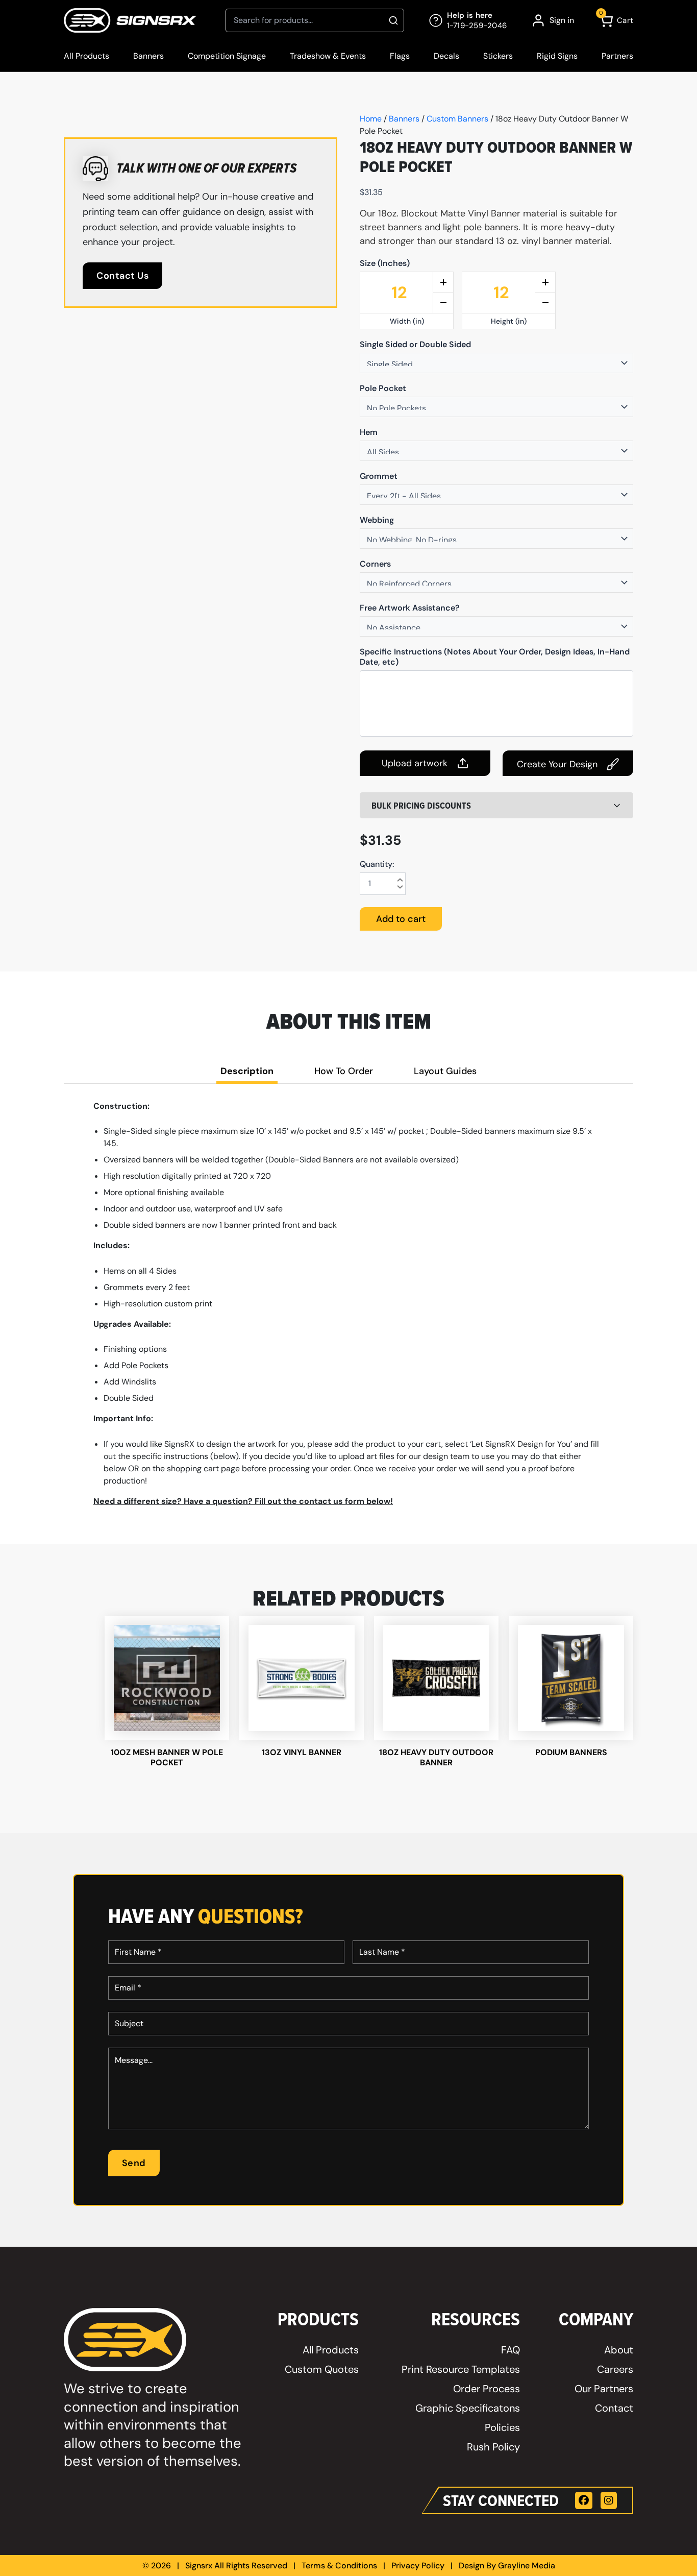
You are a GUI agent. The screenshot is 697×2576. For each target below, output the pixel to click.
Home (371, 119)
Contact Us (122, 276)
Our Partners (604, 2389)
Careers (615, 2369)
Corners (375, 564)
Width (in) (407, 321)
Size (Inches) (385, 263)
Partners (617, 56)
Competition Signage (227, 56)
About (619, 2350)
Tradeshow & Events (328, 56)
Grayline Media (527, 2566)
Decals (446, 56)
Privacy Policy (418, 2566)
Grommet (379, 476)
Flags (400, 56)
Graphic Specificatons (468, 2408)
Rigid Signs (557, 56)
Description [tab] (247, 1071)
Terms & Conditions (339, 2566)
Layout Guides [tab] (445, 1071)
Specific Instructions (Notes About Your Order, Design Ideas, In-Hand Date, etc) (495, 657)
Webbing (377, 520)
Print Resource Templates (461, 2369)
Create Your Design (557, 764)
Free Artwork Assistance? (410, 608)
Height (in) (509, 321)
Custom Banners (457, 119)
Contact (614, 2408)
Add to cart (401, 919)
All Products (86, 56)
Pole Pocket (383, 388)
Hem (369, 432)
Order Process (487, 2389)
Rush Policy (493, 2447)
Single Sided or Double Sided (415, 345)
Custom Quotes (322, 2369)
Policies (502, 2427)
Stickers (498, 56)
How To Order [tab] (344, 1071)
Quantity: (377, 864)
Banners (148, 56)
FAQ (511, 2350)
